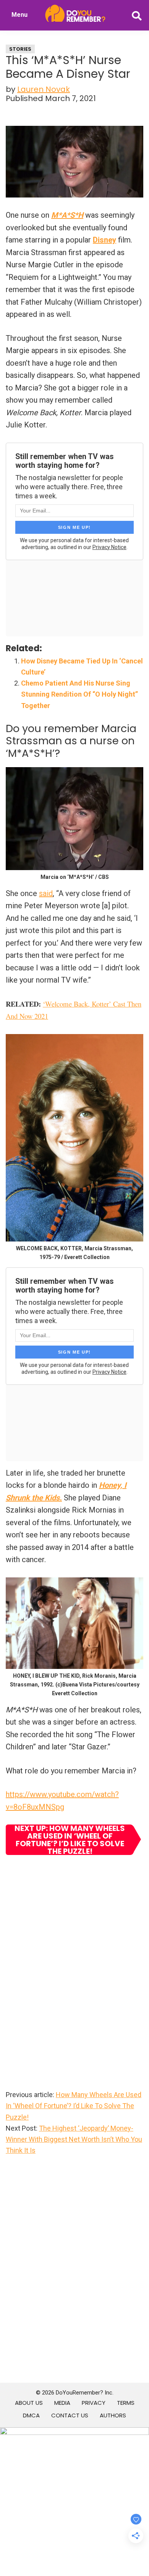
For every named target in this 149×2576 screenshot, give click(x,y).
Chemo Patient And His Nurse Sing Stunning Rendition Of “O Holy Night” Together (79, 694)
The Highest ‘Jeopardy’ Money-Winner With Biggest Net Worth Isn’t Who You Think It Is (74, 2139)
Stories (20, 49)
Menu (19, 15)
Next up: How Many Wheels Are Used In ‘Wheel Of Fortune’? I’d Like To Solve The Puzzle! (70, 1840)
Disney (104, 240)
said (46, 893)
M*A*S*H (67, 215)
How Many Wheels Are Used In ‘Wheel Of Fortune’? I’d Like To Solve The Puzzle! (74, 2106)
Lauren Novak (44, 89)
